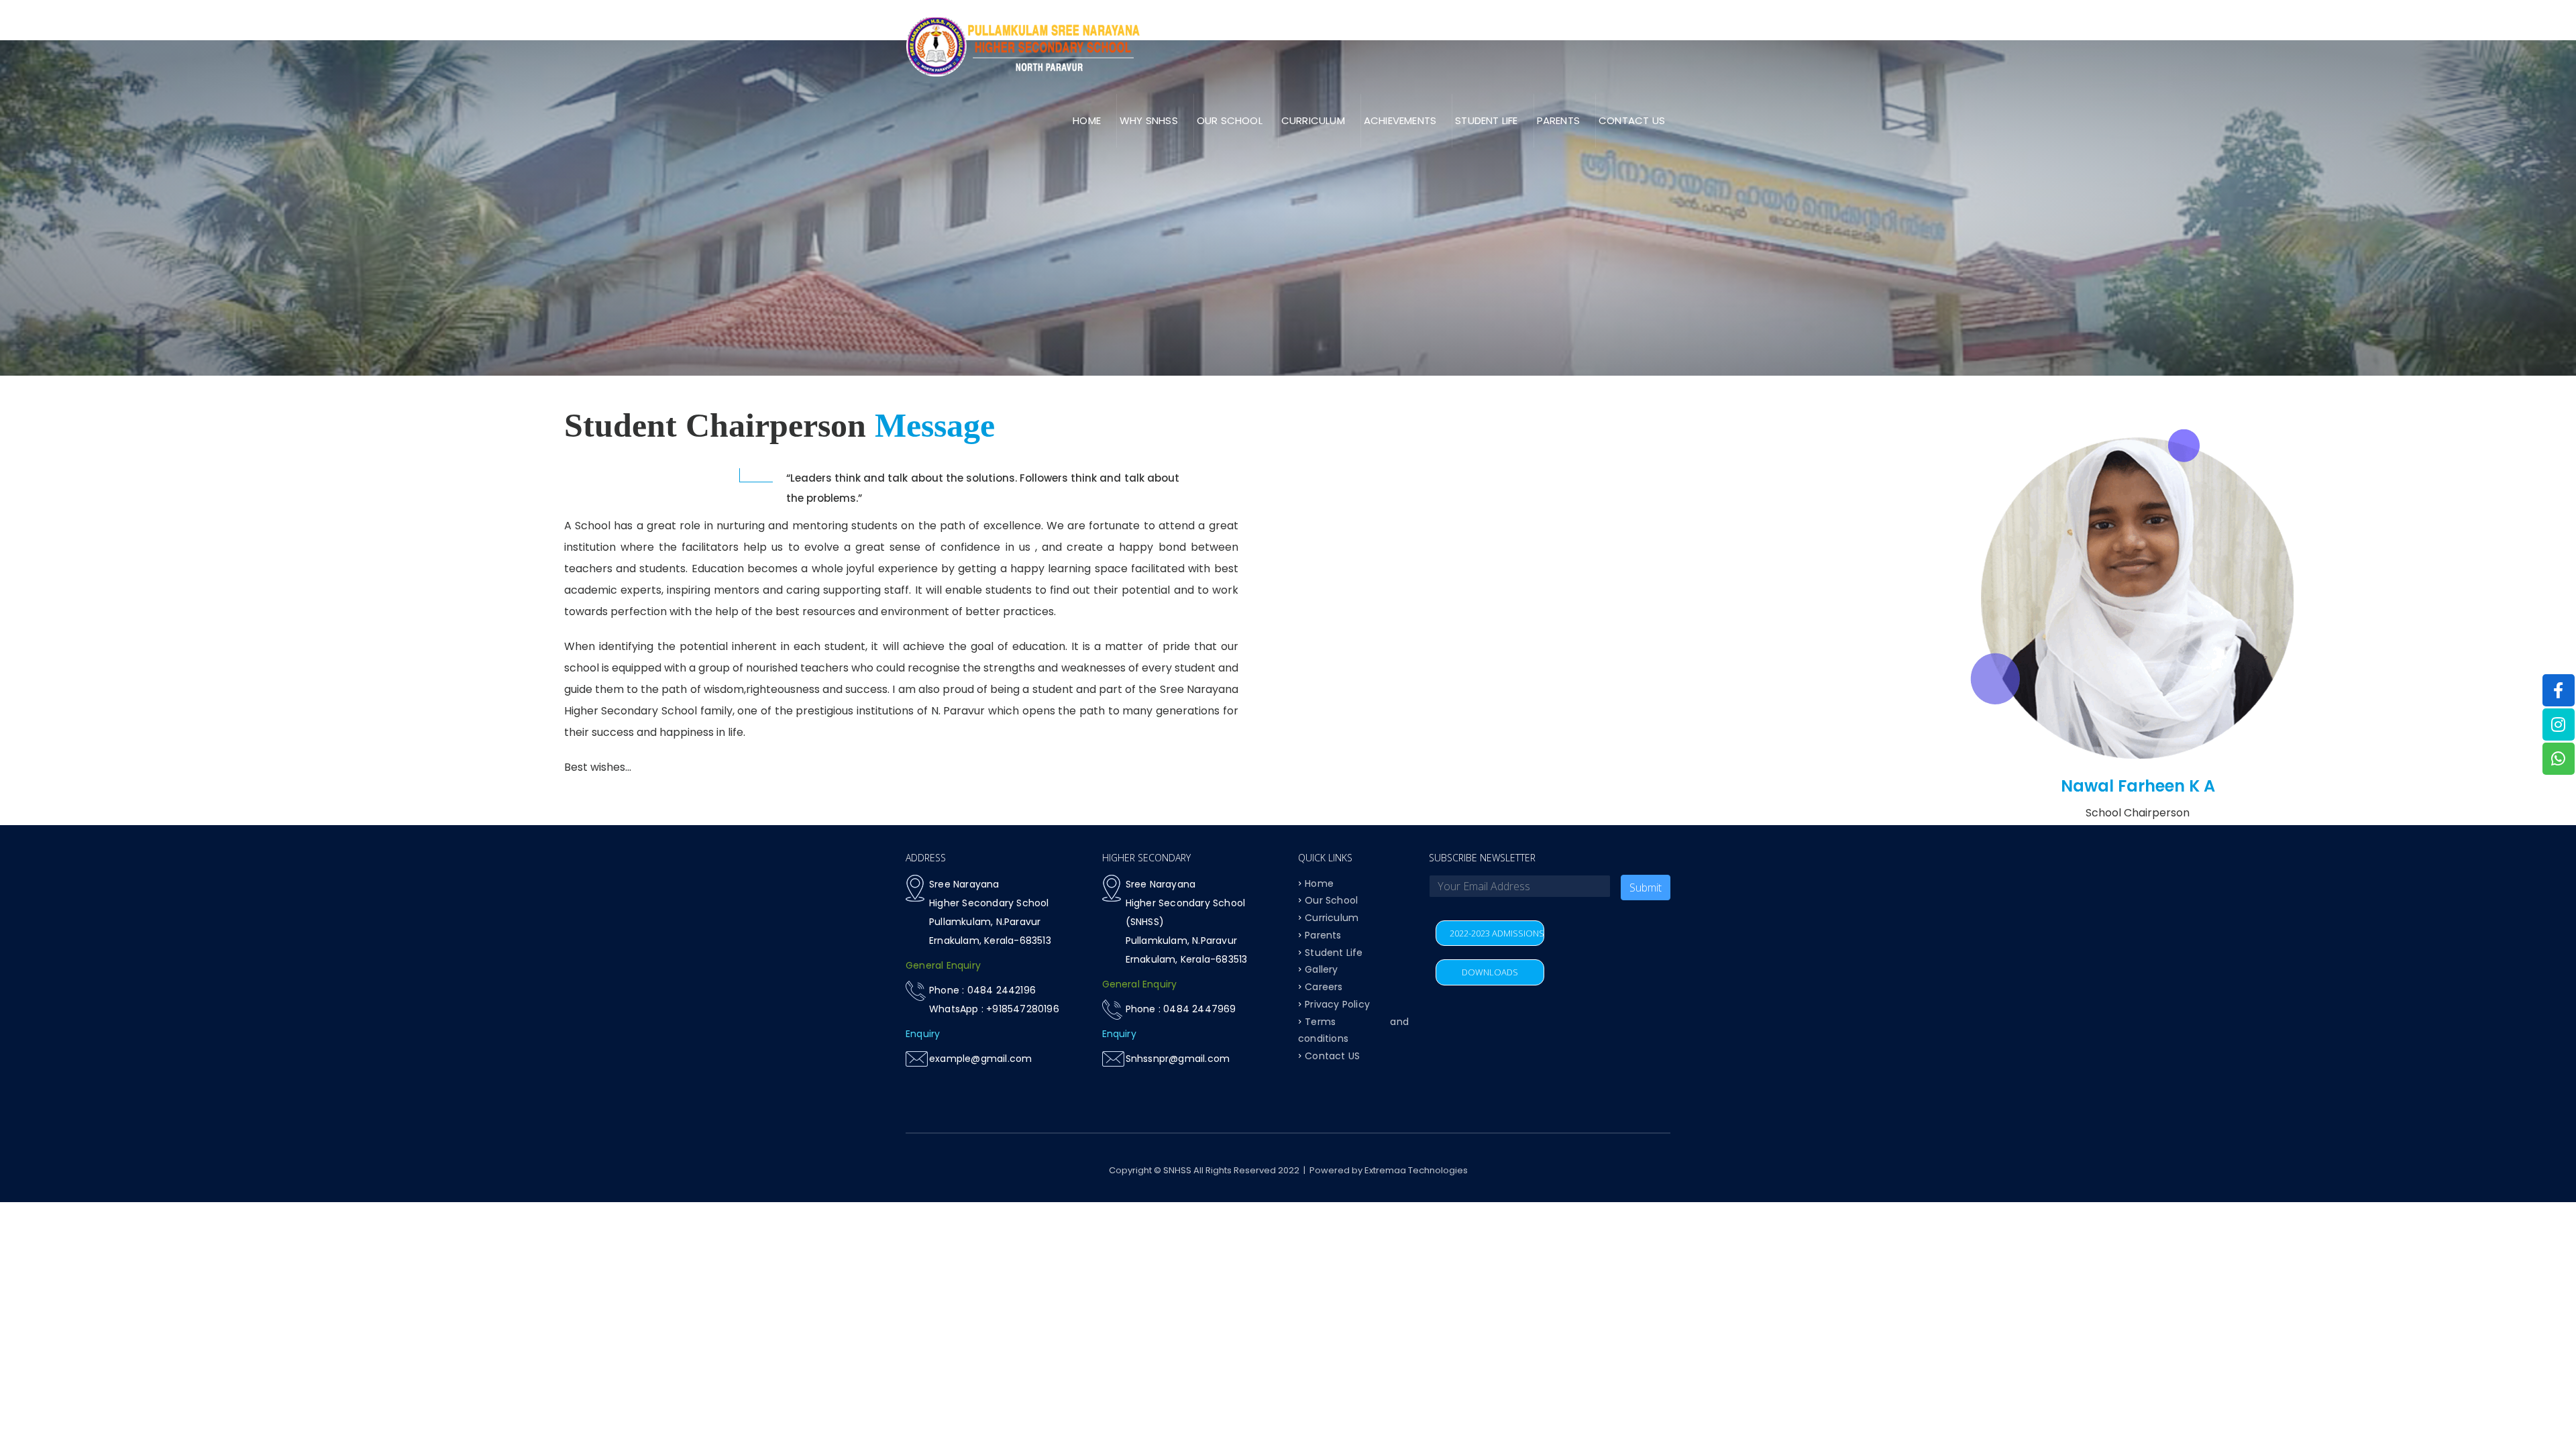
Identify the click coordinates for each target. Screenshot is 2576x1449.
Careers (1324, 987)
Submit (1646, 888)
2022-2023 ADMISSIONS (1497, 933)
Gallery (1321, 969)
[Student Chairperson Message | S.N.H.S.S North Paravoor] (1023, 46)
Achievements (1400, 120)
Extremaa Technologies (1416, 1170)
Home (1087, 120)
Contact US (1632, 120)
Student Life (1334, 952)
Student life (1486, 120)
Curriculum (1313, 120)
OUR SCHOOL (1230, 120)
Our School (1331, 900)
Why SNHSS (1149, 120)
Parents (1558, 120)
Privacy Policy (1337, 1004)
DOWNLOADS (1490, 972)
